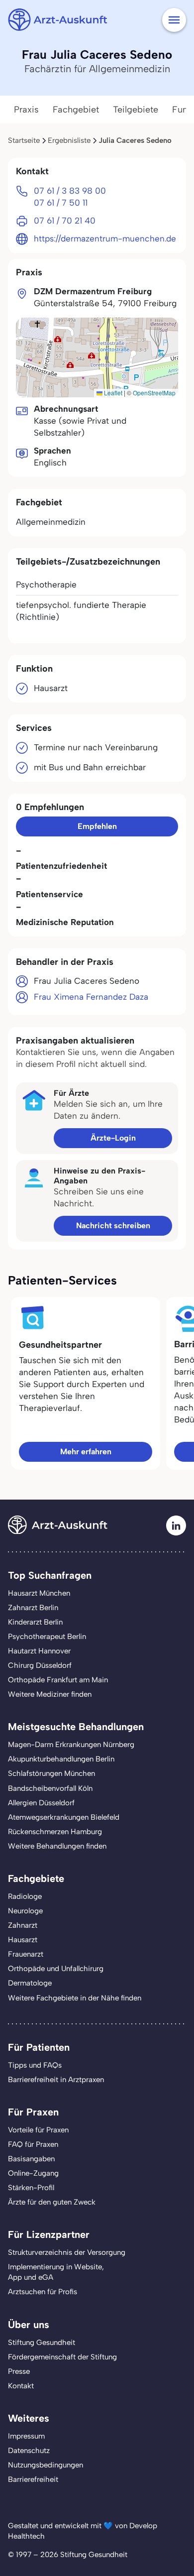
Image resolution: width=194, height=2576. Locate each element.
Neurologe (25, 1911)
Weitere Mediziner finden (50, 1694)
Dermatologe (30, 1983)
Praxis (26, 110)
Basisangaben (31, 2159)
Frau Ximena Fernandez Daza (91, 997)
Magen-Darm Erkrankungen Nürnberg (71, 1745)
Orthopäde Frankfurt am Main (58, 1680)
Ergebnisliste (69, 140)
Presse (19, 2371)
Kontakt (21, 2386)
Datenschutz (29, 2451)
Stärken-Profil (31, 2188)
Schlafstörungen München (51, 1773)
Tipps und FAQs (35, 2065)
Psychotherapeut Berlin (47, 1637)
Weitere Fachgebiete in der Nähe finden (75, 1998)
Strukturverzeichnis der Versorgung (67, 2252)
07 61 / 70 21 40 (65, 221)
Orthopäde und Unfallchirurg (56, 1969)
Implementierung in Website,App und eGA (56, 2272)
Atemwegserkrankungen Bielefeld (64, 1817)
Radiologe (25, 1896)
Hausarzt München (39, 1593)
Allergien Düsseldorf (41, 1803)
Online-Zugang (33, 2173)
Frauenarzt (26, 1954)
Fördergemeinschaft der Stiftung (62, 2357)
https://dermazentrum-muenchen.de (105, 238)
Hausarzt (23, 1940)
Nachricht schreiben (113, 1226)
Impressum (26, 2436)
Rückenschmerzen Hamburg (55, 1832)
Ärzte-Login (113, 1138)
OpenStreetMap (154, 393)
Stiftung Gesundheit (42, 2342)
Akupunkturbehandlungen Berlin (61, 1759)
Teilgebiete (136, 110)
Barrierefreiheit (33, 2479)
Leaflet (112, 393)
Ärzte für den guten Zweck (52, 2202)
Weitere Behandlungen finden (57, 1846)
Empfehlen (97, 826)
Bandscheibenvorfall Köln (50, 1788)
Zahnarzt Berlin (33, 1608)
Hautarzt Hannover (39, 1651)
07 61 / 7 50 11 (61, 203)
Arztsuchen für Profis (43, 2292)
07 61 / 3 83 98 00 (70, 191)
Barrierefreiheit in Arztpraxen (56, 2080)
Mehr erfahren (86, 1452)
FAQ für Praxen (33, 2144)
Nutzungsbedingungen (46, 2465)
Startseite (24, 140)
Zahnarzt (23, 1925)
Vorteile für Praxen (38, 2130)
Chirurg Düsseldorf (40, 1665)
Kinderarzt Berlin (35, 1622)
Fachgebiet (76, 110)
